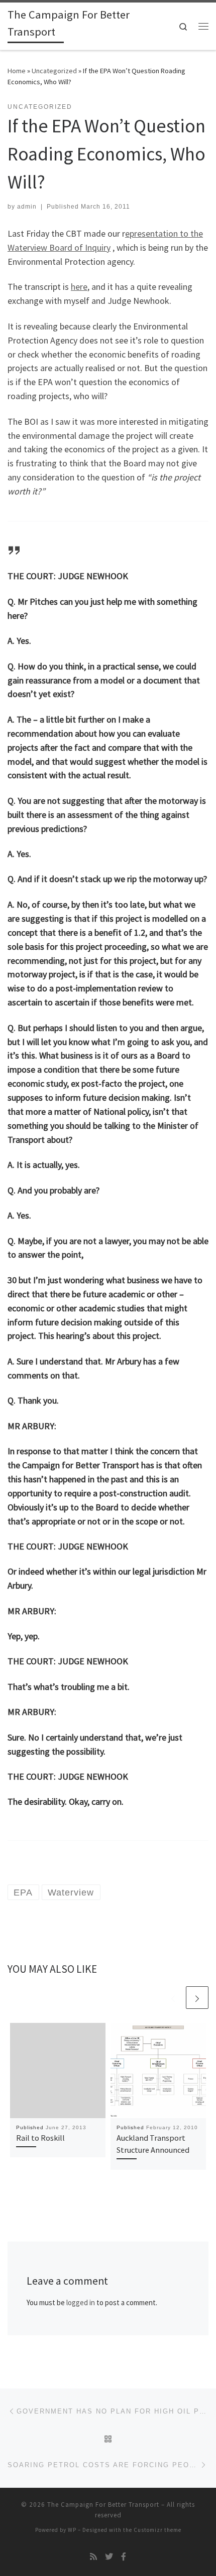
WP (72, 2530)
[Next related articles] (197, 1998)
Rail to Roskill (40, 2138)
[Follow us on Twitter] (109, 2557)
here (79, 287)
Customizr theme (157, 2530)
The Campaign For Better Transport (103, 2505)
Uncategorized (54, 71)
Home (17, 71)
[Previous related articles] (173, 1998)
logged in (81, 2302)
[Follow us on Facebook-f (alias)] (124, 2557)
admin (27, 207)
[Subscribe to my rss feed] (93, 2557)
